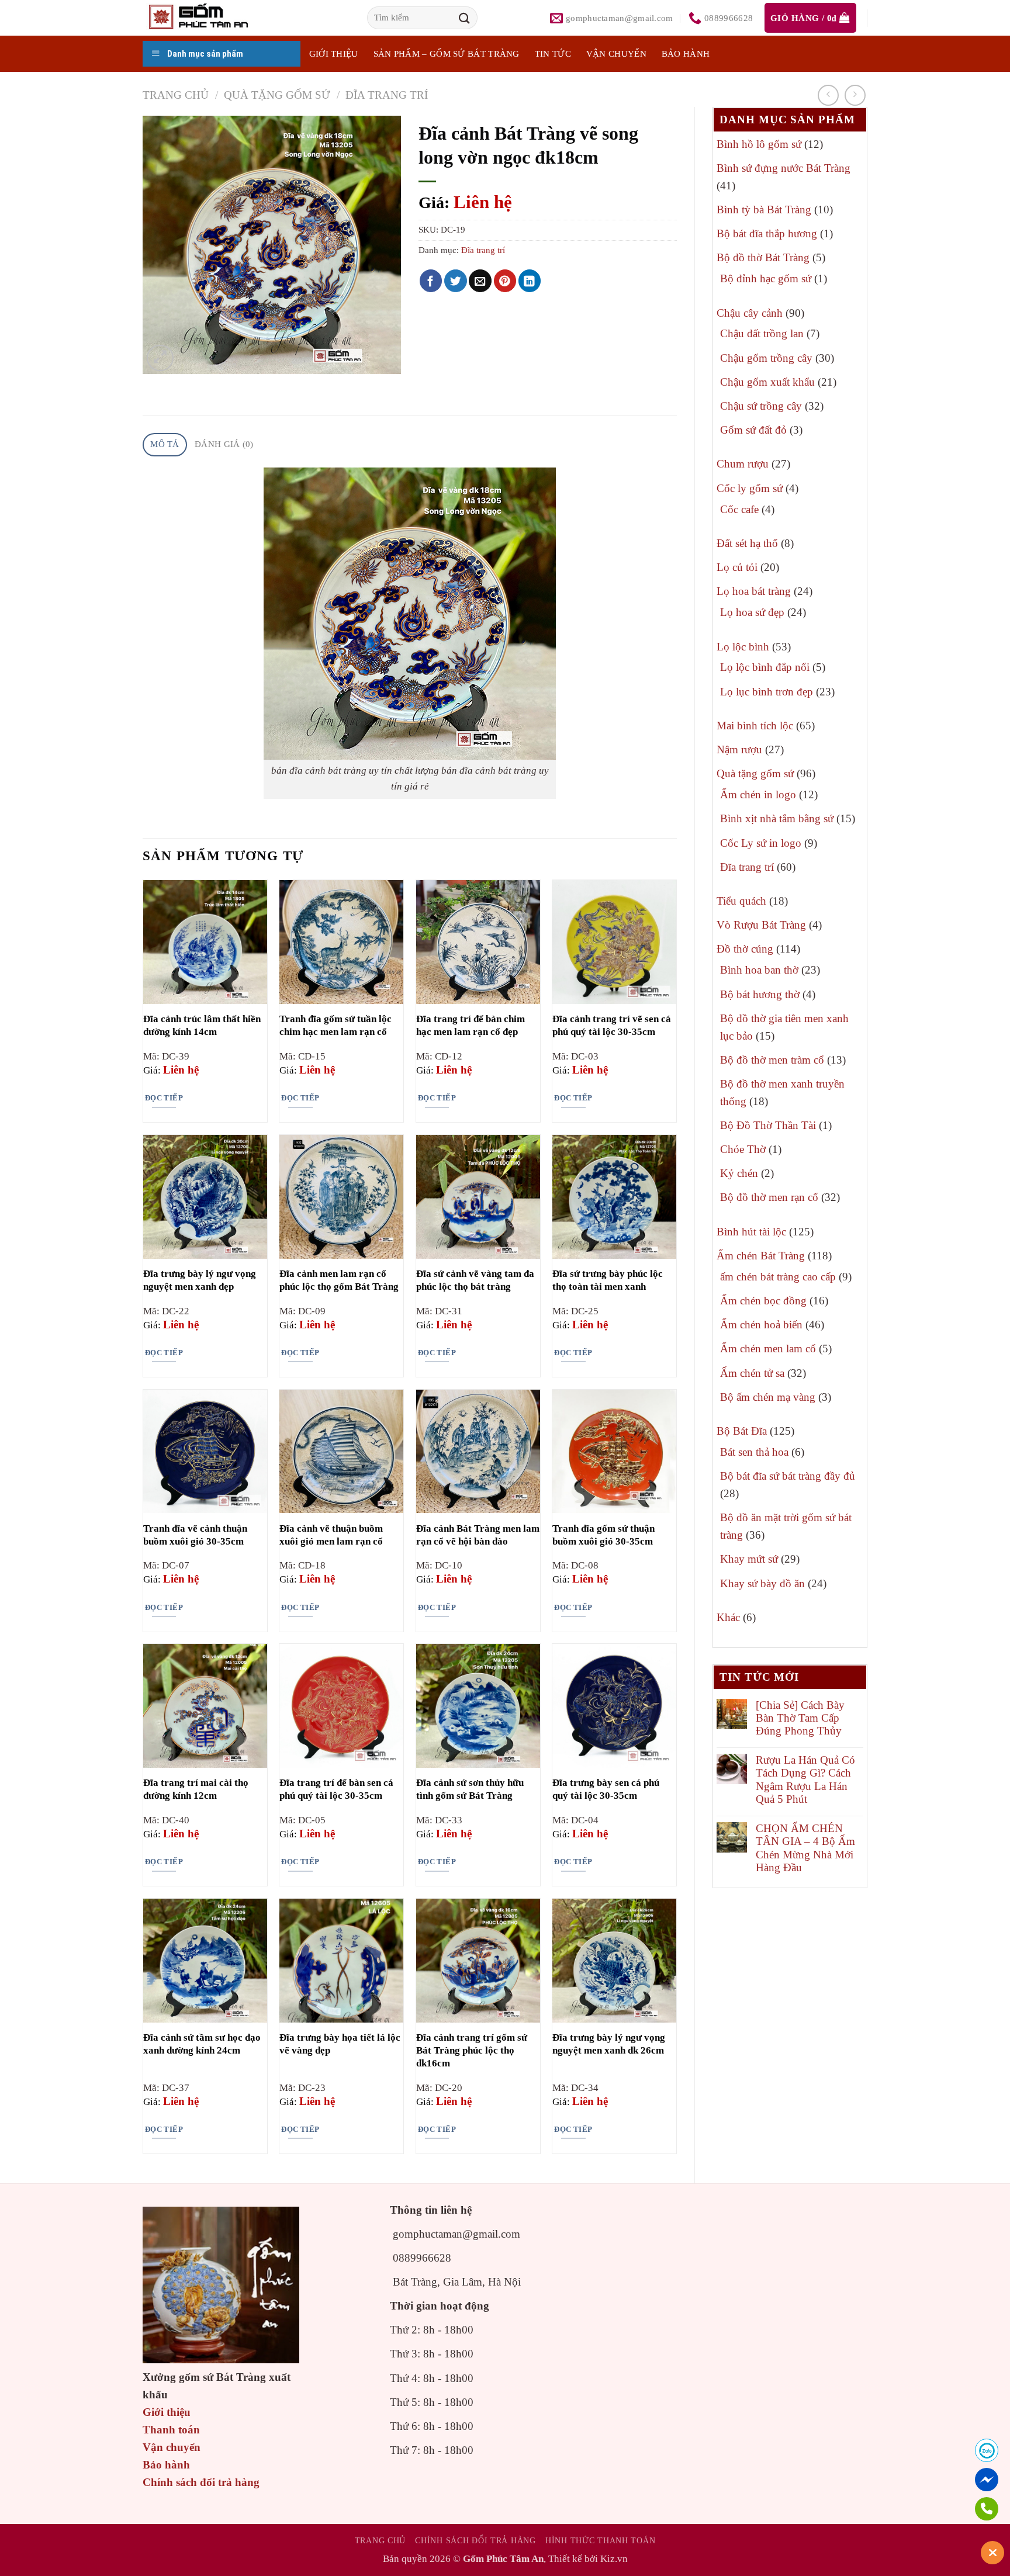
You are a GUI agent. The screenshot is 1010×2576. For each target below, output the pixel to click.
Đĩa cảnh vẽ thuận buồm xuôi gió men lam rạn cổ (331, 1535)
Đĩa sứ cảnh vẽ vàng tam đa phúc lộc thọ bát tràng (475, 1280)
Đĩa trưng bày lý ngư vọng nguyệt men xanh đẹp (200, 1280)
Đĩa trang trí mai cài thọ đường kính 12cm (196, 1789)
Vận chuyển (616, 54)
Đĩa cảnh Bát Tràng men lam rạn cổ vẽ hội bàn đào (478, 1535)
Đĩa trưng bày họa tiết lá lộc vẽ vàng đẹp (340, 2044)
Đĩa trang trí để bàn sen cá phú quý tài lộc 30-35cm (336, 1789)
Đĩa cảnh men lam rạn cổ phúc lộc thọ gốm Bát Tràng (339, 1280)
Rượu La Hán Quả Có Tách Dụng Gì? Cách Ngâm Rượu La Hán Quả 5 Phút (805, 1779)
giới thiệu (334, 54)
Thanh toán (171, 2430)
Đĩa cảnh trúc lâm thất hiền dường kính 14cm (202, 1025)
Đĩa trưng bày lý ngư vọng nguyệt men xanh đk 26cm (609, 2044)
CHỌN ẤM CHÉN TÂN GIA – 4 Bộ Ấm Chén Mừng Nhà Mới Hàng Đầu (805, 1848)
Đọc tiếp (164, 1098)
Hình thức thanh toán (600, 2540)
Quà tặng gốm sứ (277, 95)
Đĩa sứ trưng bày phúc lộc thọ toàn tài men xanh (608, 1280)
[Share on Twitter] (456, 281)
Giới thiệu (167, 2412)
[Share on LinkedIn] (530, 281)
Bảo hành (686, 54)
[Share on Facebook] (431, 281)
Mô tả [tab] (165, 444)
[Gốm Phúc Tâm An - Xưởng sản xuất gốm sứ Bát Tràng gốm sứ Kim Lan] (210, 18)
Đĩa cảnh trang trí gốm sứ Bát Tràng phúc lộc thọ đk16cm (472, 2050)
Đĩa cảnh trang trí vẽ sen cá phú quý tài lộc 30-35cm (612, 1025)
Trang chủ (176, 95)
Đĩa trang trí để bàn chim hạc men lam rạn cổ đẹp (471, 1025)
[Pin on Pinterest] (505, 281)
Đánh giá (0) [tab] (224, 444)
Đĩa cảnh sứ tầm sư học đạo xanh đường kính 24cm (202, 2044)
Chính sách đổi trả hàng (201, 2482)
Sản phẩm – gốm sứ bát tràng (447, 54)
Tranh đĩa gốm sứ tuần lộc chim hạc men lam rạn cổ (335, 1025)
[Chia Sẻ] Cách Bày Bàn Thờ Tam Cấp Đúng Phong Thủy (800, 1718)
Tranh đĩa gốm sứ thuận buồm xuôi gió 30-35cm (603, 1535)
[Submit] (465, 18)
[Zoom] (160, 358)
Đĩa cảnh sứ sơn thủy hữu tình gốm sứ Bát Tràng (470, 1789)
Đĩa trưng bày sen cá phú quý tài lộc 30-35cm (606, 1789)
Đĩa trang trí (387, 95)
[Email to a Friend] (480, 281)
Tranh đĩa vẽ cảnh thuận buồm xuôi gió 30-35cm (195, 1535)
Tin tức (553, 54)
